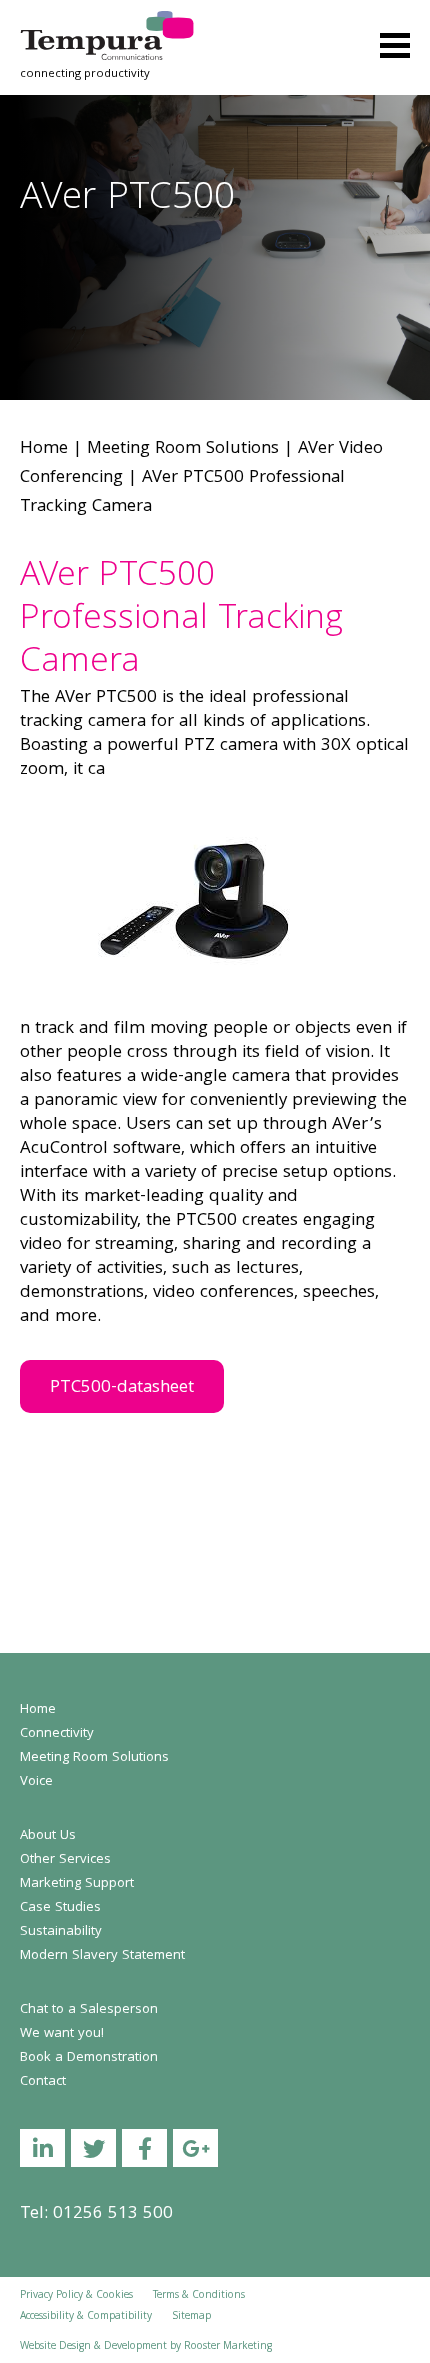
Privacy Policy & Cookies (76, 2296)
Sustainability (61, 1932)
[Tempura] (107, 24)
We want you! (62, 2034)
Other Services (65, 1860)
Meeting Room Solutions (183, 449)
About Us (48, 1836)
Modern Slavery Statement (102, 1956)
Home (44, 449)
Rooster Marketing (228, 2347)
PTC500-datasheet (122, 1388)
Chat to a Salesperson (89, 2010)
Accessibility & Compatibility (86, 2317)
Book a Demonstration (89, 2058)
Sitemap (191, 2317)
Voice (36, 1782)
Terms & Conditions (199, 2296)
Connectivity (57, 1734)
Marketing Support (77, 1884)
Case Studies (60, 1908)
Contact (43, 2082)
